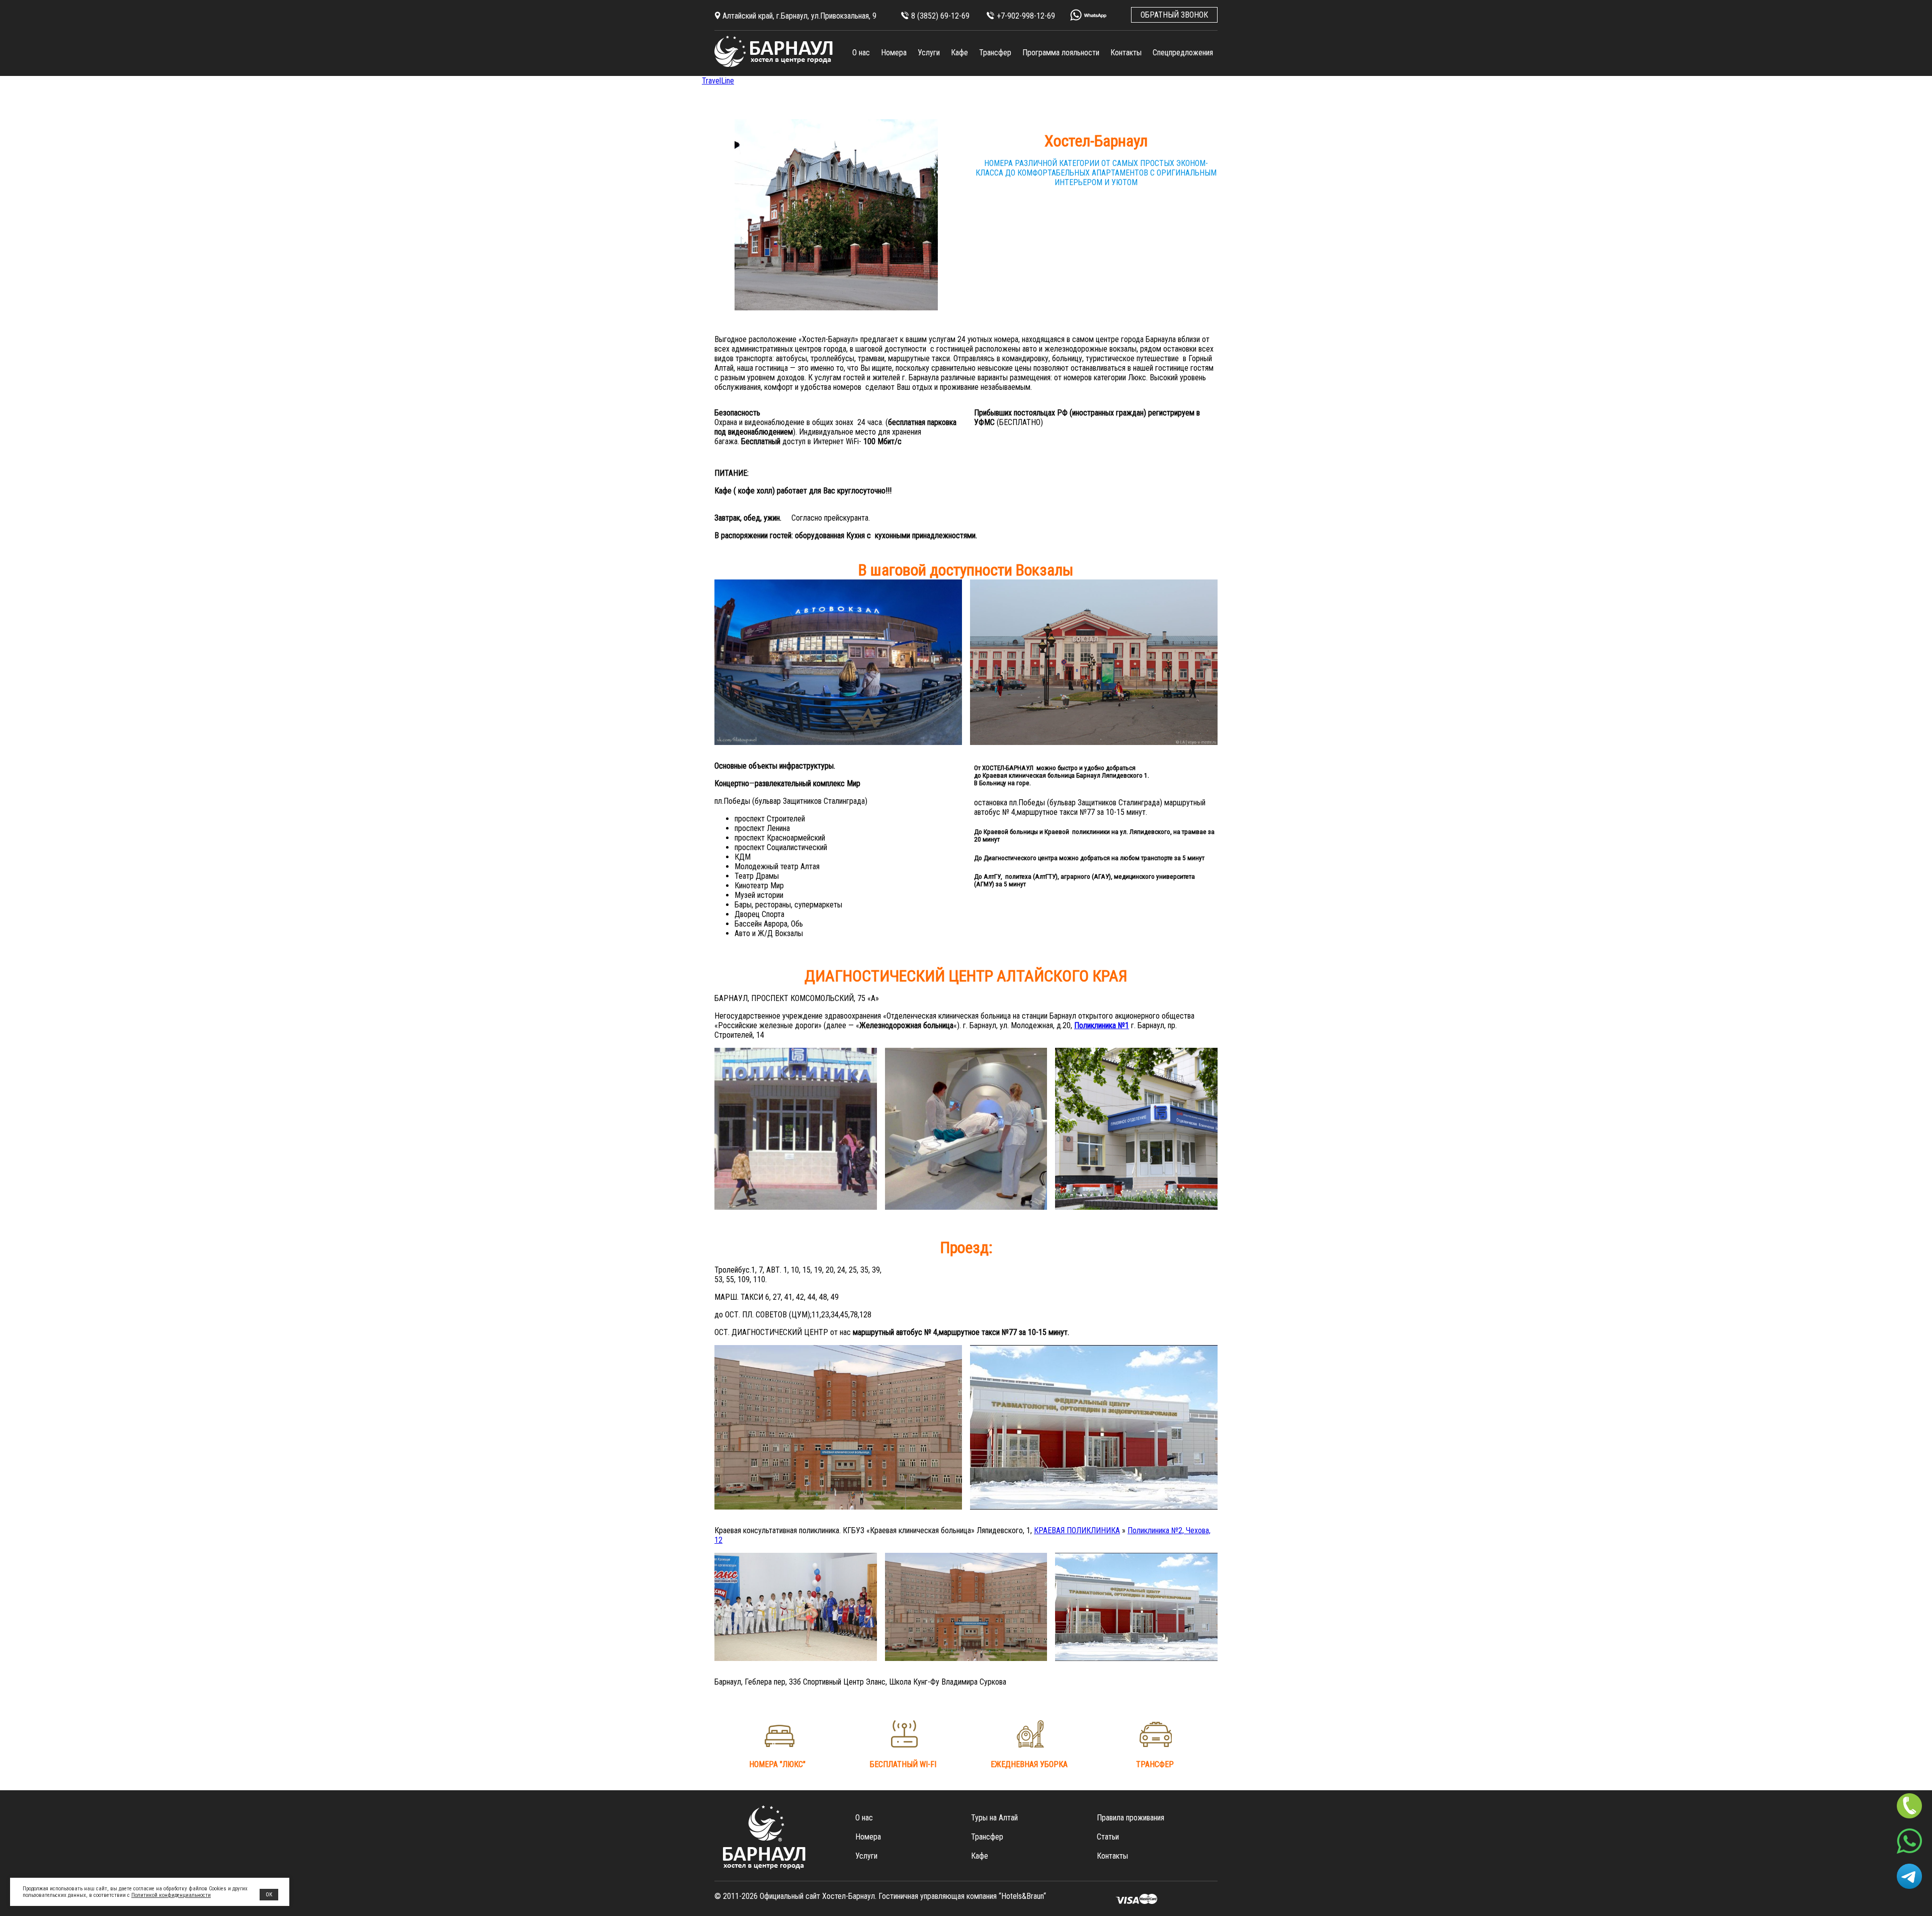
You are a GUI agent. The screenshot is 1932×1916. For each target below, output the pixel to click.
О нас (861, 53)
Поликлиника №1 (1102, 1025)
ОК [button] (269, 1895)
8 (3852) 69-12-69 (940, 16)
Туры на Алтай (994, 1818)
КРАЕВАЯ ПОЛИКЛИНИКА (1077, 1530)
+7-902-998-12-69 (1026, 16)
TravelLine (718, 81)
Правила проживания (1131, 1818)
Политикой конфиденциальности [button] (171, 1895)
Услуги (929, 53)
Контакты (1126, 53)
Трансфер (995, 53)
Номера (894, 53)
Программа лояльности (1061, 53)
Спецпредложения (1183, 53)
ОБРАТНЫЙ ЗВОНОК (1174, 15)
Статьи (1108, 1837)
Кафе (959, 53)
